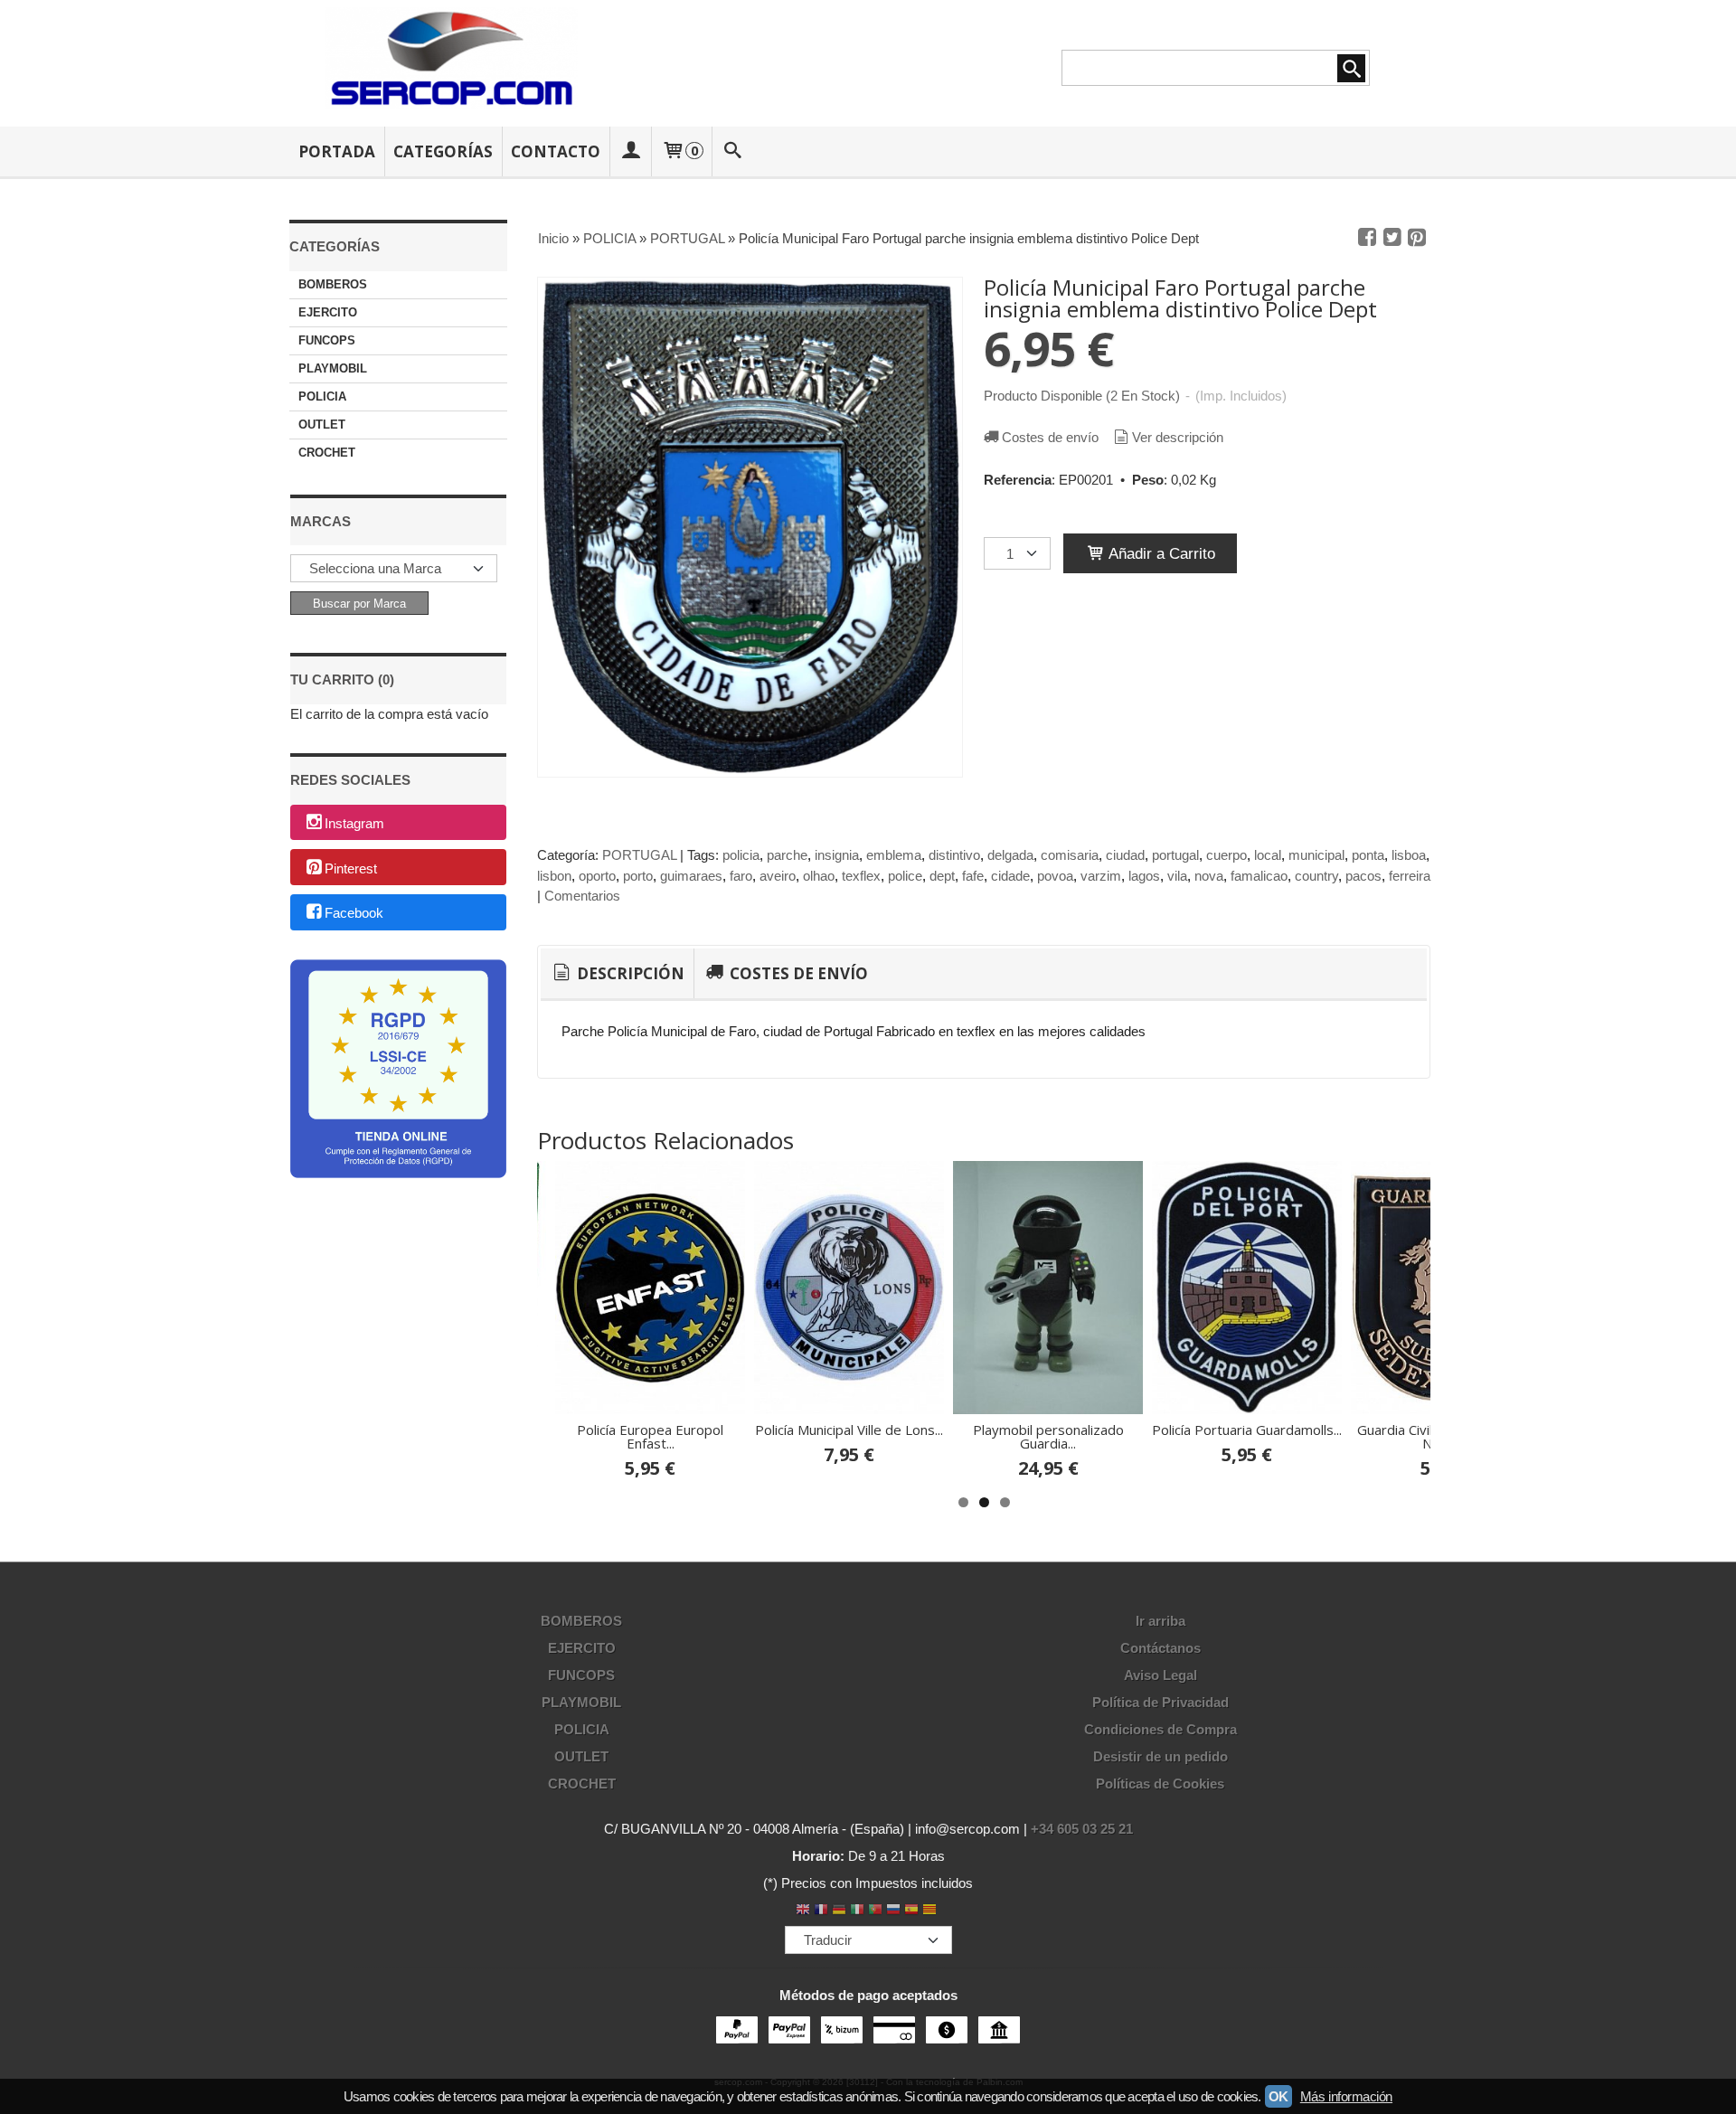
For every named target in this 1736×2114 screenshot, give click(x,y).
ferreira (1410, 876)
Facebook (354, 914)
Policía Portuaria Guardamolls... (1247, 1430)
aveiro (778, 876)
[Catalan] (931, 1911)
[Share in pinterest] (1417, 238)
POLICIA (322, 396)
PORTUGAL (639, 855)
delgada (1010, 855)
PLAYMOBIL (333, 368)
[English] (803, 1911)
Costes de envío (1050, 437)
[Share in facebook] (1367, 238)
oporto (597, 876)
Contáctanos (1160, 1648)
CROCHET (327, 453)
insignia (837, 855)
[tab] (617, 974)
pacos (1363, 876)
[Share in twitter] (1392, 238)
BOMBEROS (333, 284)
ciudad (1125, 855)
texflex (861, 876)
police (905, 876)
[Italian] (857, 1911)
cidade (1010, 876)
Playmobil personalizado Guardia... (1048, 1436)
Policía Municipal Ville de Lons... (849, 1430)
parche (787, 855)
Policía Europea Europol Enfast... (650, 1436)
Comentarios (582, 896)
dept (942, 876)
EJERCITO (328, 312)
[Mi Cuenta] (630, 151)
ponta (1368, 855)
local (1268, 855)
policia (741, 855)
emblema (894, 855)
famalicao (1259, 876)
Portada (337, 151)
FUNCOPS (327, 340)
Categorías (443, 151)
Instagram (354, 823)
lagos (1144, 876)
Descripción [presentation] (629, 973)
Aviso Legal (1160, 1675)
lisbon (554, 876)
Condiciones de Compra (1160, 1729)
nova (1209, 876)
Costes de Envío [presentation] (797, 973)
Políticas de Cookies (1160, 1784)
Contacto (556, 151)
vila (1177, 876)
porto (638, 876)
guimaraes (691, 876)
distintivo (954, 855)
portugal (1175, 855)
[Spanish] (911, 1911)
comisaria (1070, 855)
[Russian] (893, 1911)
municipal (1316, 855)
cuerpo (1227, 855)
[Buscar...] (733, 151)
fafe (973, 876)
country (1316, 876)
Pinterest (351, 868)
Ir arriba (1160, 1621)
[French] (821, 1911)
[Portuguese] (875, 1911)
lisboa (1409, 855)
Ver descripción (1178, 437)
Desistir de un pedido (1160, 1756)
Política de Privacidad (1160, 1702)
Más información (1346, 2096)
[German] (839, 1911)
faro (741, 876)
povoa (1055, 876)
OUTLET (322, 425)
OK (1278, 2096)
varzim (1101, 876)
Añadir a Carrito (1160, 553)
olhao (819, 876)
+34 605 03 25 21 (1082, 1829)
